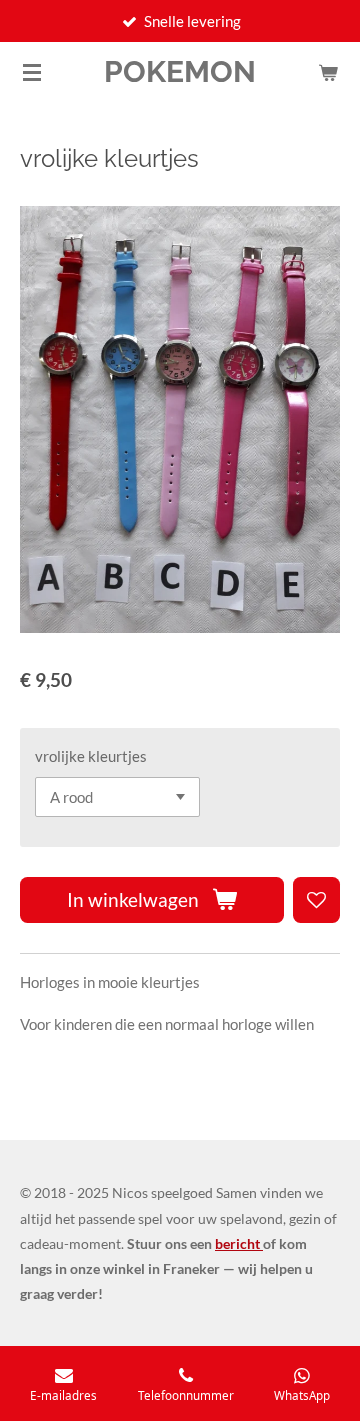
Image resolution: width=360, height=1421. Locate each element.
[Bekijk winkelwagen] (328, 72)
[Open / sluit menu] (32, 72)
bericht (239, 1243)
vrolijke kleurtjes (91, 756)
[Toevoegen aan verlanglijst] (316, 900)
